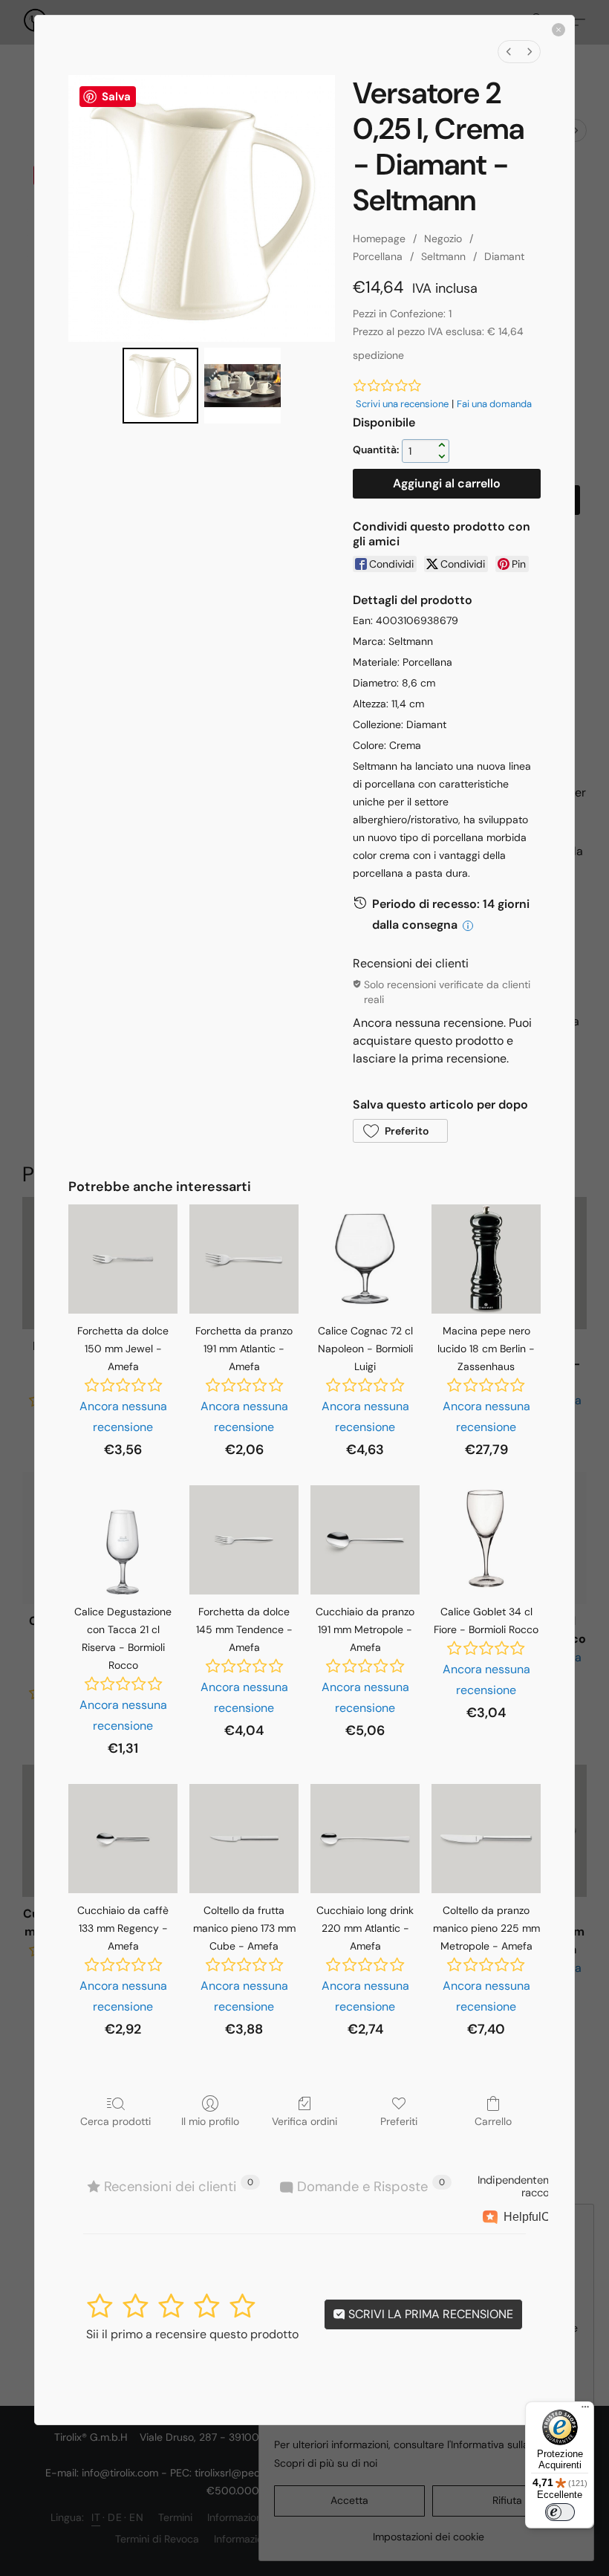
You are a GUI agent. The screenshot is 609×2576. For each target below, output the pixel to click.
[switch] (560, 2512)
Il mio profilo (210, 2121)
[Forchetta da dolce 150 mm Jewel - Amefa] (123, 1259)
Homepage (379, 239)
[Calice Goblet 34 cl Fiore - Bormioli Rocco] (486, 1540)
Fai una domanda (494, 404)
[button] (400, 1131)
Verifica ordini (304, 2121)
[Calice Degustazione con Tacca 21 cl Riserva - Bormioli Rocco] (123, 1540)
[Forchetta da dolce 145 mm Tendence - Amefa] (244, 1540)
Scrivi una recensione (402, 404)
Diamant (504, 256)
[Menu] (585, 2410)
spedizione (378, 355)
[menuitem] (509, 52)
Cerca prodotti (115, 2121)
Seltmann (443, 256)
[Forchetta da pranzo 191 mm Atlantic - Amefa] (244, 1259)
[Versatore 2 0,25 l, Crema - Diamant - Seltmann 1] (242, 386)
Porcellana (378, 256)
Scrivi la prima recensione (429, 2314)
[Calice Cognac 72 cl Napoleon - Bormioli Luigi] (365, 1259)
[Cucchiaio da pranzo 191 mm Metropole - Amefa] (365, 1540)
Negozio (443, 239)
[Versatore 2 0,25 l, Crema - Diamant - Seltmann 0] (160, 386)
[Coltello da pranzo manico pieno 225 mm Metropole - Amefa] (486, 1839)
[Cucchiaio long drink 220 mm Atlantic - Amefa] (365, 1839)
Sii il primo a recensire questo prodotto (192, 2334)
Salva (116, 97)
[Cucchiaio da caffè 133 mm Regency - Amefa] (123, 1839)
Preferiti (399, 2121)
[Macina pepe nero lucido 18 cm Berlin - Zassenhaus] (486, 1259)
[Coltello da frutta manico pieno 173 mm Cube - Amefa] (244, 1839)
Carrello (493, 2121)
